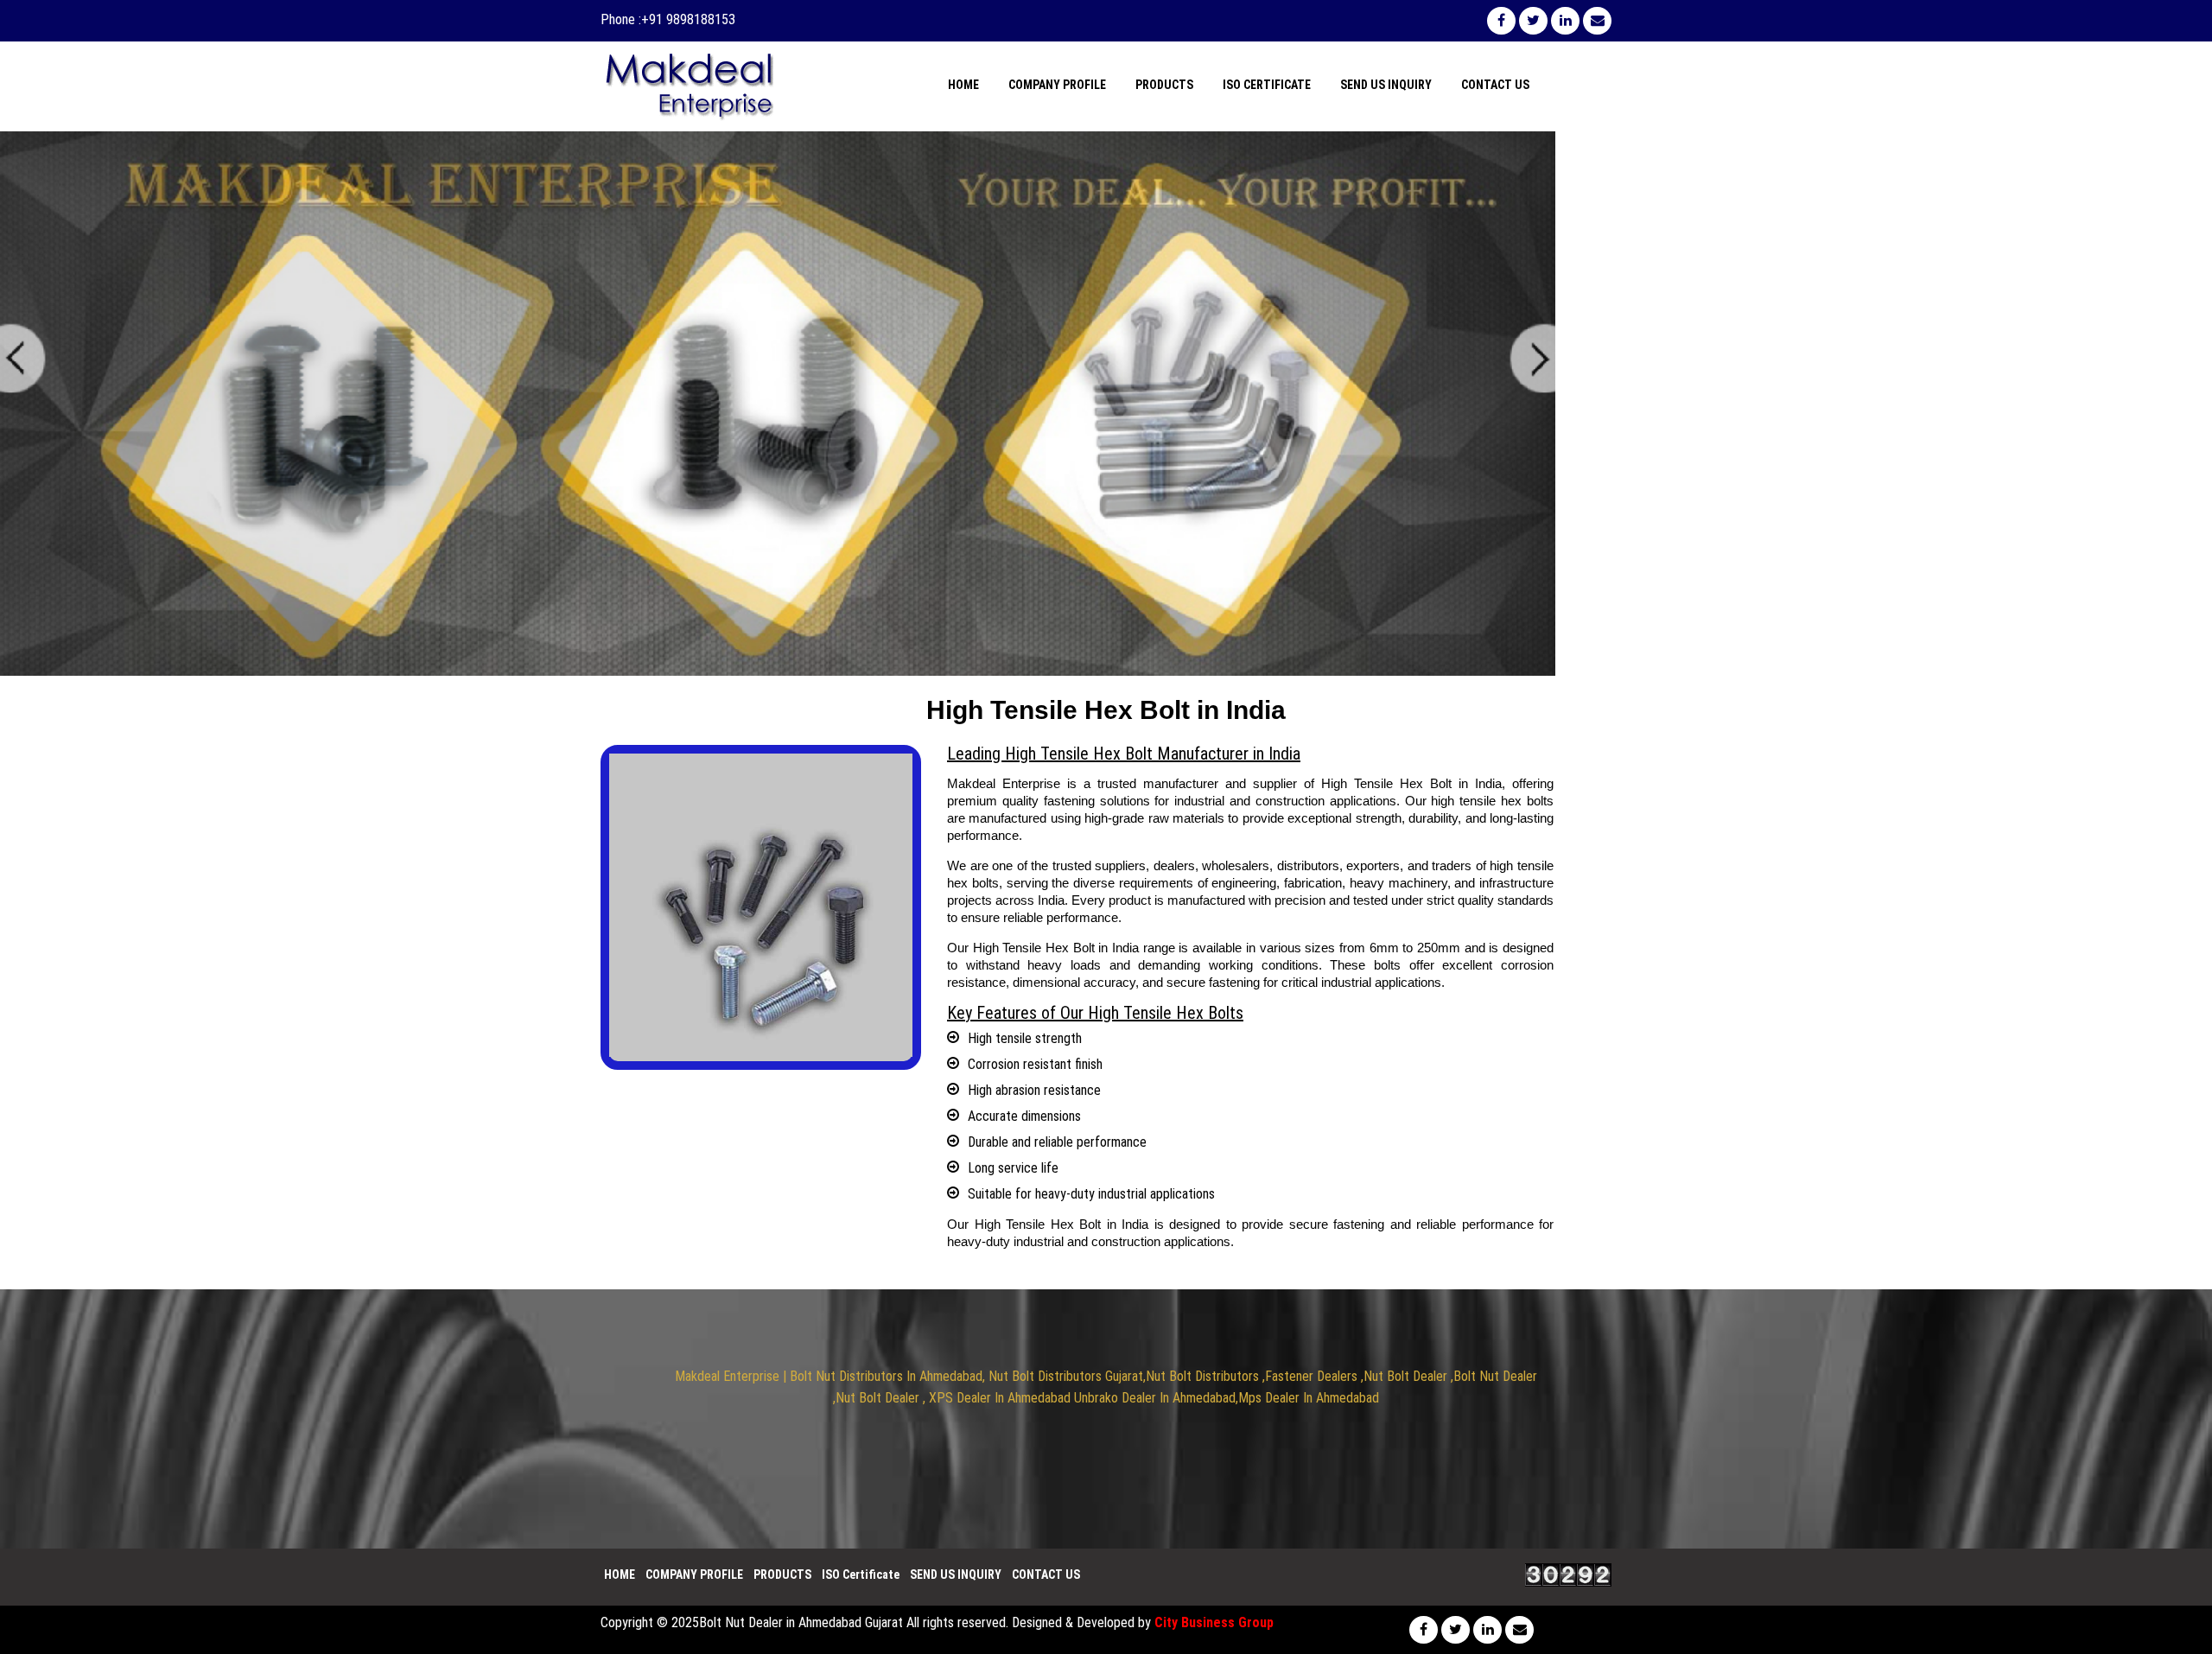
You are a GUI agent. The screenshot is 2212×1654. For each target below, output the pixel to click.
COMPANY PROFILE (694, 1574)
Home (963, 85)
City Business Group (1214, 1622)
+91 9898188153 (688, 19)
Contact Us (1495, 85)
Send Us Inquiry (1386, 85)
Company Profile (1057, 85)
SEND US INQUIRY (956, 1574)
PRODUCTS (782, 1574)
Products (1164, 85)
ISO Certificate (1267, 85)
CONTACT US (1046, 1574)
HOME (620, 1574)
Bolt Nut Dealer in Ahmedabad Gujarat (801, 1622)
